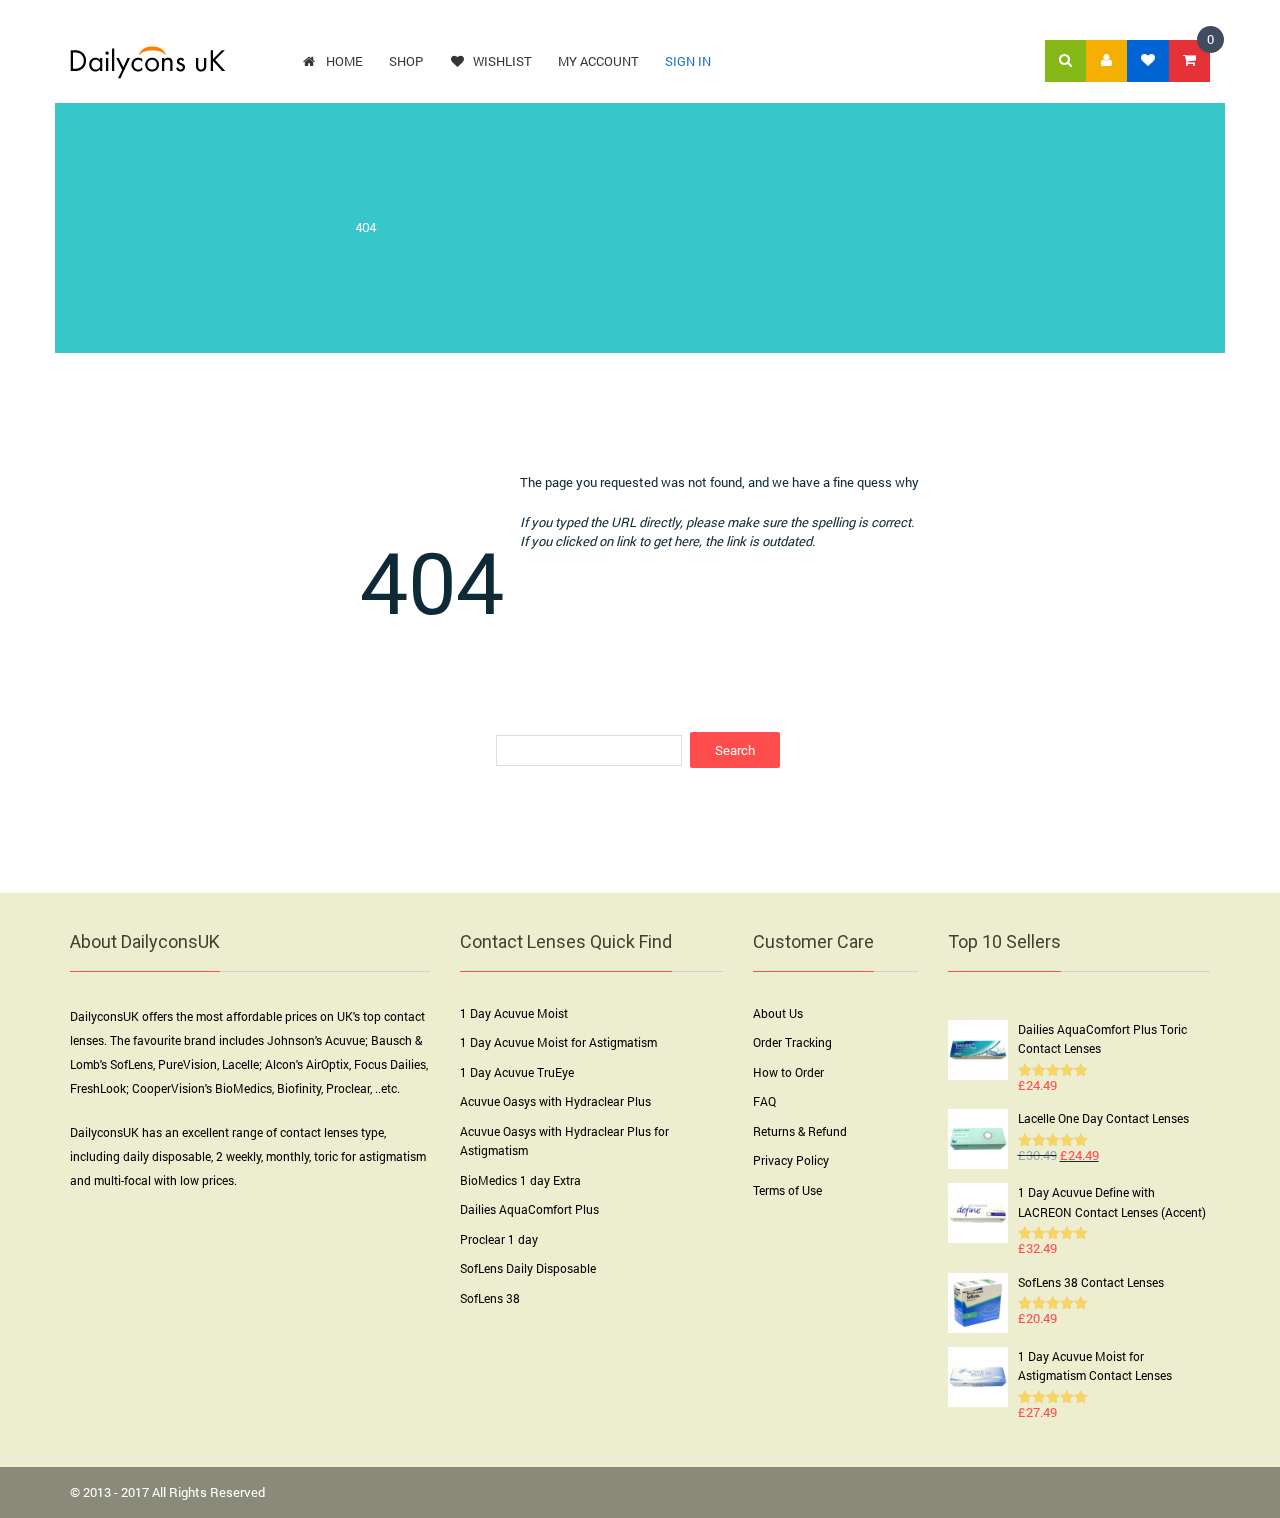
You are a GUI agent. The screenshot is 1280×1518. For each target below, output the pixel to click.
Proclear (348, 1088)
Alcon (280, 1064)
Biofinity (299, 1088)
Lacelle (240, 1064)
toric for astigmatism (370, 1156)
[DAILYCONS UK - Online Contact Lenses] (147, 61)
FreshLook (98, 1088)
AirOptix (327, 1064)
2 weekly (238, 1156)
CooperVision (168, 1088)
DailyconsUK (104, 1016)
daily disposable (167, 1156)
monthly (287, 1156)
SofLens (131, 1064)
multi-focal (122, 1180)
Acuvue (345, 1040)
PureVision (187, 1064)
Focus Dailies (390, 1064)
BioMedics (243, 1088)
